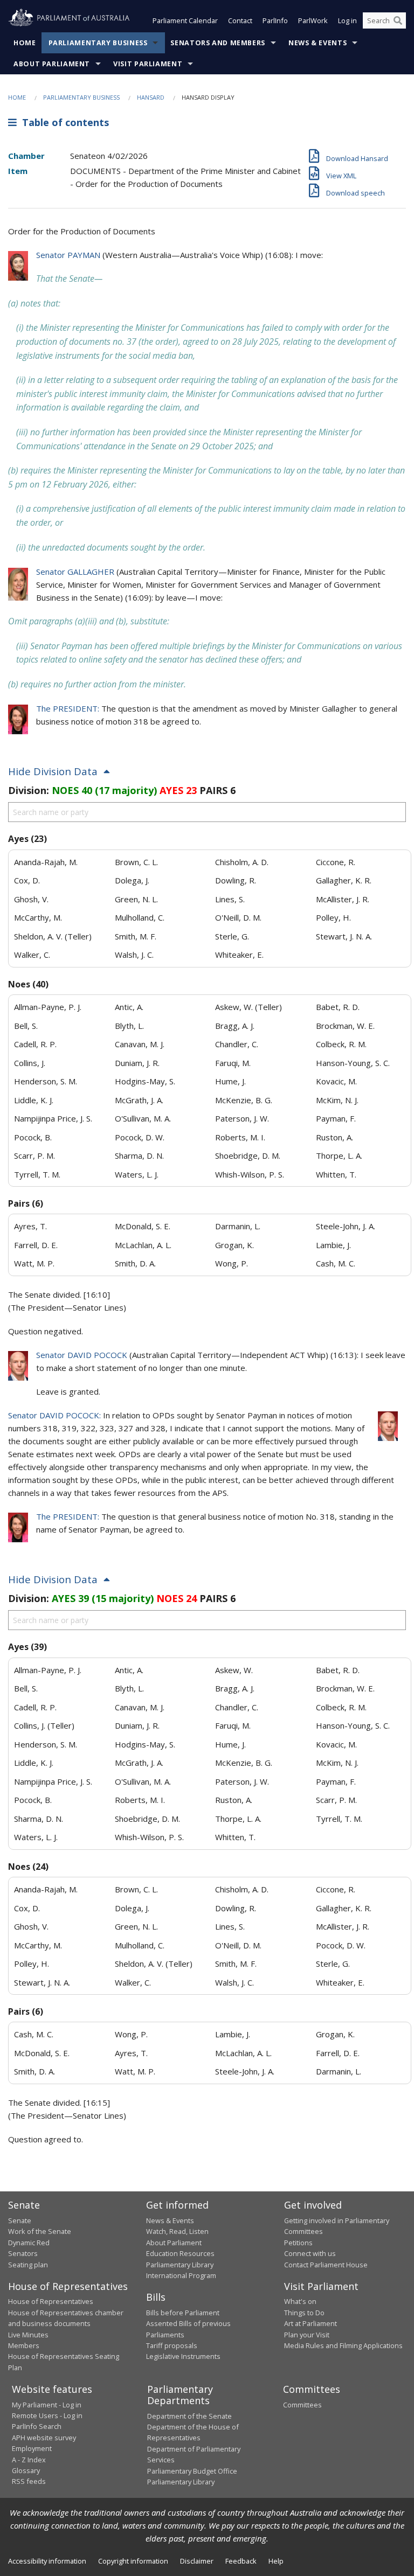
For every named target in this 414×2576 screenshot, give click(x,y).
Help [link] (276, 2561)
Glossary (26, 2470)
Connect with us (310, 2253)
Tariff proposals (172, 2345)
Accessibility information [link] (47, 2561)
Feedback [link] (241, 2561)
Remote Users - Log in (47, 2415)
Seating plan (28, 2265)
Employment (32, 2448)
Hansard (151, 97)
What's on (300, 2301)
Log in (347, 20)
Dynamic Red (29, 2243)
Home (25, 43)
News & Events (318, 43)
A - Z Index (29, 2460)
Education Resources (180, 2253)
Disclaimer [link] (197, 2561)
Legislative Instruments (183, 2356)
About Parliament (52, 64)
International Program (181, 2275)
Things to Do (304, 2313)
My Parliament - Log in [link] (47, 2405)
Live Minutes (28, 2335)
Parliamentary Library (180, 2265)
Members (24, 2345)
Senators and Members (218, 43)
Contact (240, 20)
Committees (302, 2405)
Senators (23, 2253)
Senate (20, 2220)
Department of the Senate (189, 2416)
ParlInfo (275, 20)
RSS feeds (29, 2481)
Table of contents (63, 122)
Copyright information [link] (133, 2561)
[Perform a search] (398, 20)
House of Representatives (51, 2301)
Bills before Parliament (183, 2313)
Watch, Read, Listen (177, 2231)
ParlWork (313, 20)
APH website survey (44, 2438)
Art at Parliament (310, 2323)
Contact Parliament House (326, 2265)
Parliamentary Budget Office (192, 2471)
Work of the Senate (40, 2231)
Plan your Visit (307, 2335)
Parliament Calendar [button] (185, 20)
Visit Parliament (148, 64)
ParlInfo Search (37, 2426)
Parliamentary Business (98, 43)
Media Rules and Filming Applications (343, 2345)
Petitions (298, 2243)
